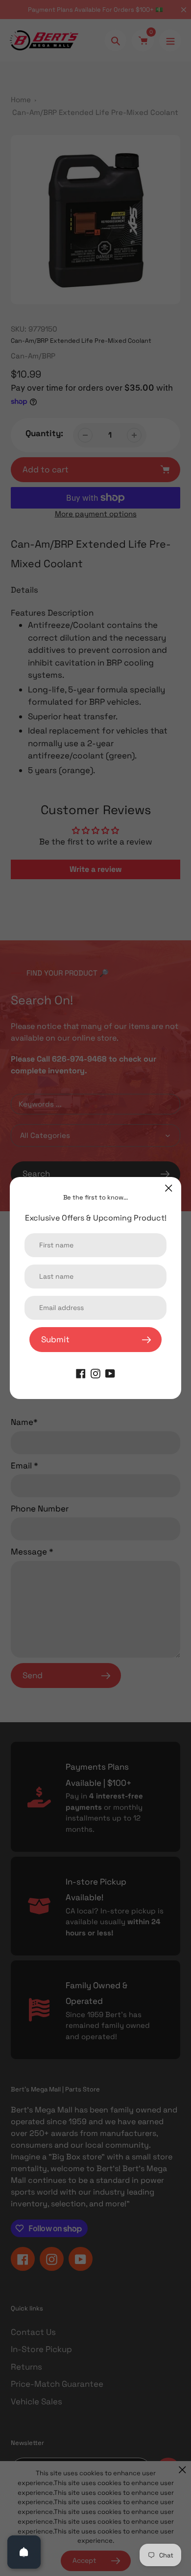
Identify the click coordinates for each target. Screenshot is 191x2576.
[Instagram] (95, 1373)
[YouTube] (110, 1373)
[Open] (24, 2552)
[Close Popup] (169, 1188)
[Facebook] (81, 1373)
